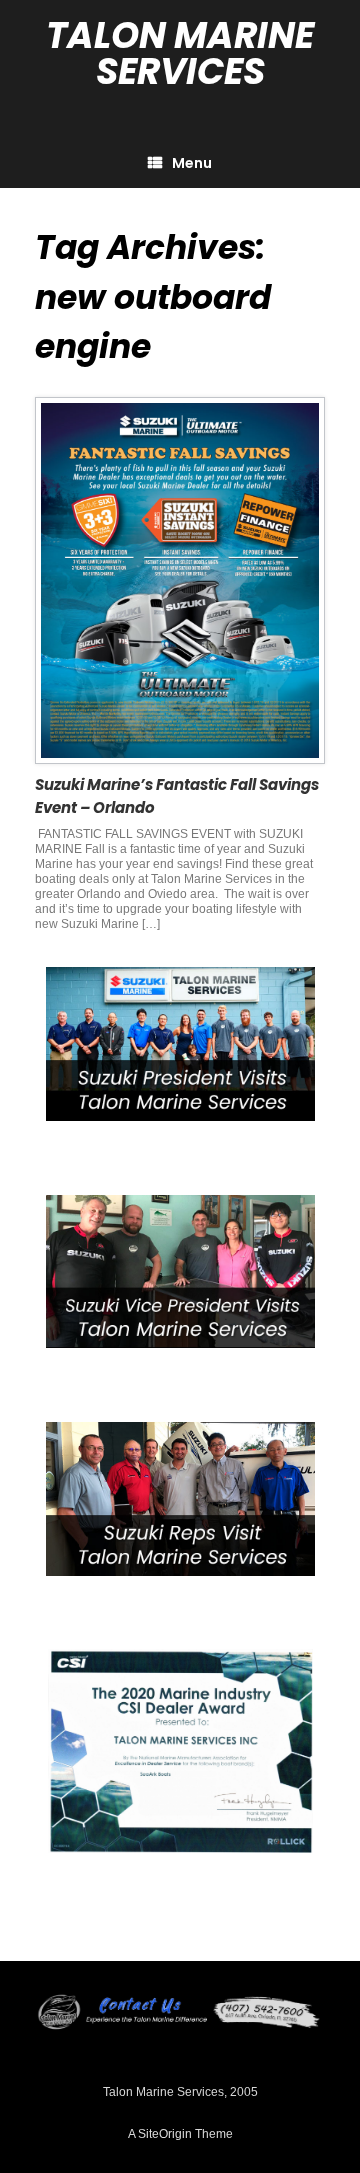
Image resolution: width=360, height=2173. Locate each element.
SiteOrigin (165, 2134)
